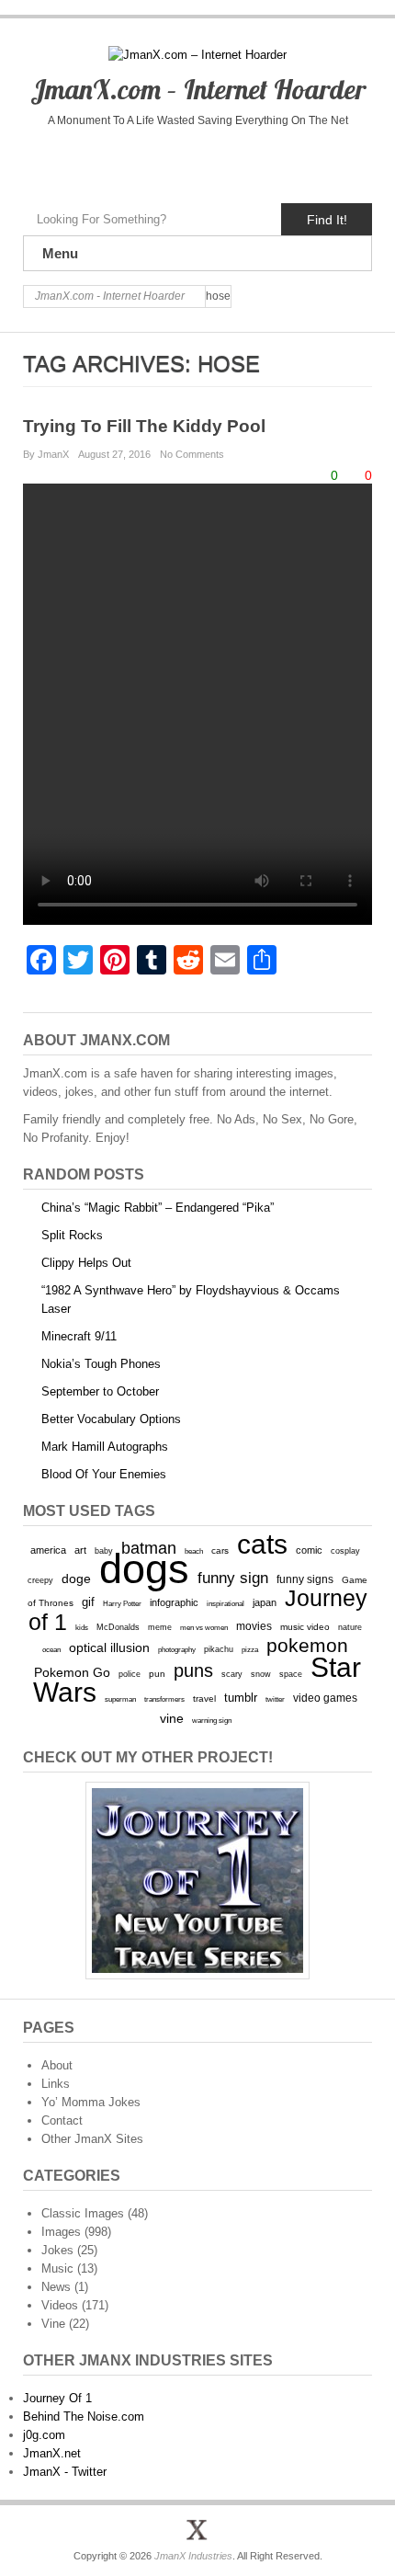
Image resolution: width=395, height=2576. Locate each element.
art (80, 1550)
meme (160, 1627)
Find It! (327, 220)
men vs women (204, 1627)
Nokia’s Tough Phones (101, 1364)
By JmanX (46, 454)
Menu (60, 253)
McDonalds (118, 1627)
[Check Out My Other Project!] (197, 1881)
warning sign (212, 1721)
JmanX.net (52, 2453)
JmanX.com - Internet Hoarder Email (274, 160)
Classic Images (83, 2213)
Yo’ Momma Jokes (91, 2102)
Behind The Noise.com (84, 2416)
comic (309, 1550)
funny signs (305, 1579)
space (291, 1674)
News (56, 2287)
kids (82, 1627)
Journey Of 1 (57, 2398)
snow (261, 1674)
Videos (60, 2305)
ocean (51, 1649)
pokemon (307, 1646)
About (57, 2065)
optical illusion (109, 1647)
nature (350, 1627)
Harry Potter (122, 1604)
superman (120, 1699)
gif (88, 1602)
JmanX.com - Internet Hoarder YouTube (158, 160)
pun (157, 1674)
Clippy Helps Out (86, 1263)
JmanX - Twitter (65, 2472)
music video (305, 1627)
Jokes (57, 2250)
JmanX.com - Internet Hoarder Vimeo (197, 160)
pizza (250, 1649)
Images (61, 2232)
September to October (100, 1391)
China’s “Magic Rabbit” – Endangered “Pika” (158, 1208)
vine (172, 1718)
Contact (62, 2120)
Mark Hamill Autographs (105, 1447)
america (48, 1550)
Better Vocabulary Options (111, 1419)
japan (265, 1602)
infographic (174, 1602)
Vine (53, 2324)
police (130, 1674)
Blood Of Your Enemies (104, 1474)
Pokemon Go (72, 1672)
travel (204, 1698)
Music (57, 2268)
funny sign (233, 1578)
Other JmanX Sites (92, 2139)
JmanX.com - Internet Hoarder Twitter (120, 160)
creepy (40, 1580)
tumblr (241, 1698)
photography (177, 1649)
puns (193, 1670)
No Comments (192, 454)
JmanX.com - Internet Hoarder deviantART (236, 160)
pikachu (219, 1649)
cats (262, 1544)
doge (76, 1579)
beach (194, 1551)
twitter (275, 1699)
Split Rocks (72, 1235)
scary (232, 1674)
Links (56, 2084)
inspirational (226, 1603)
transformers (164, 1699)
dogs (144, 1569)
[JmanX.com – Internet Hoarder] (197, 2529)
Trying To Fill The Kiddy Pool (144, 426)
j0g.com (44, 2435)
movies (254, 1626)
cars (220, 1550)
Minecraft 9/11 (79, 1336)
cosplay (345, 1550)
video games (325, 1698)
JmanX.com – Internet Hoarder (198, 89)
